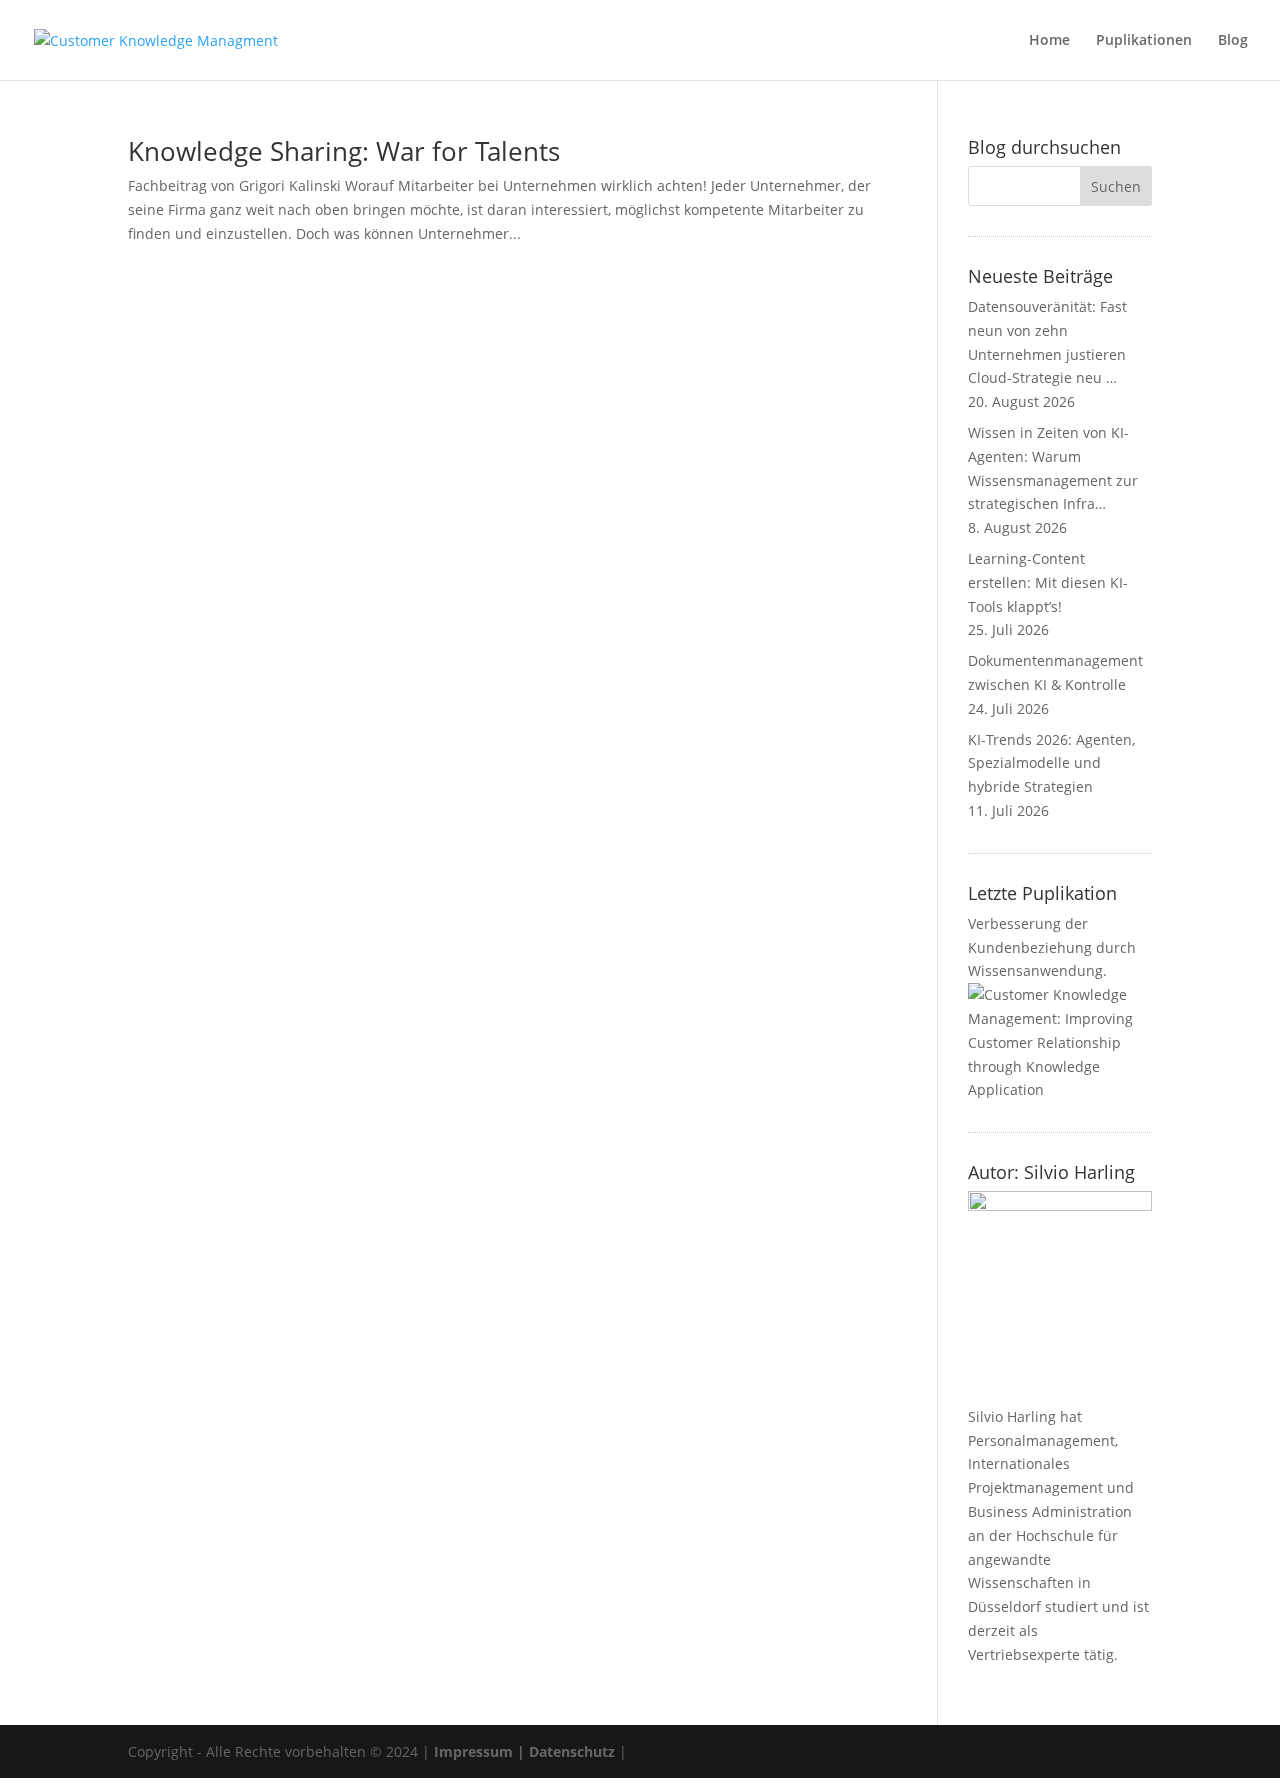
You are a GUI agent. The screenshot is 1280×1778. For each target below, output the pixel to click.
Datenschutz (572, 1751)
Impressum (473, 1751)
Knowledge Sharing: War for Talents (344, 151)
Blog (1233, 41)
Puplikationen (1144, 41)
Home (1049, 41)
